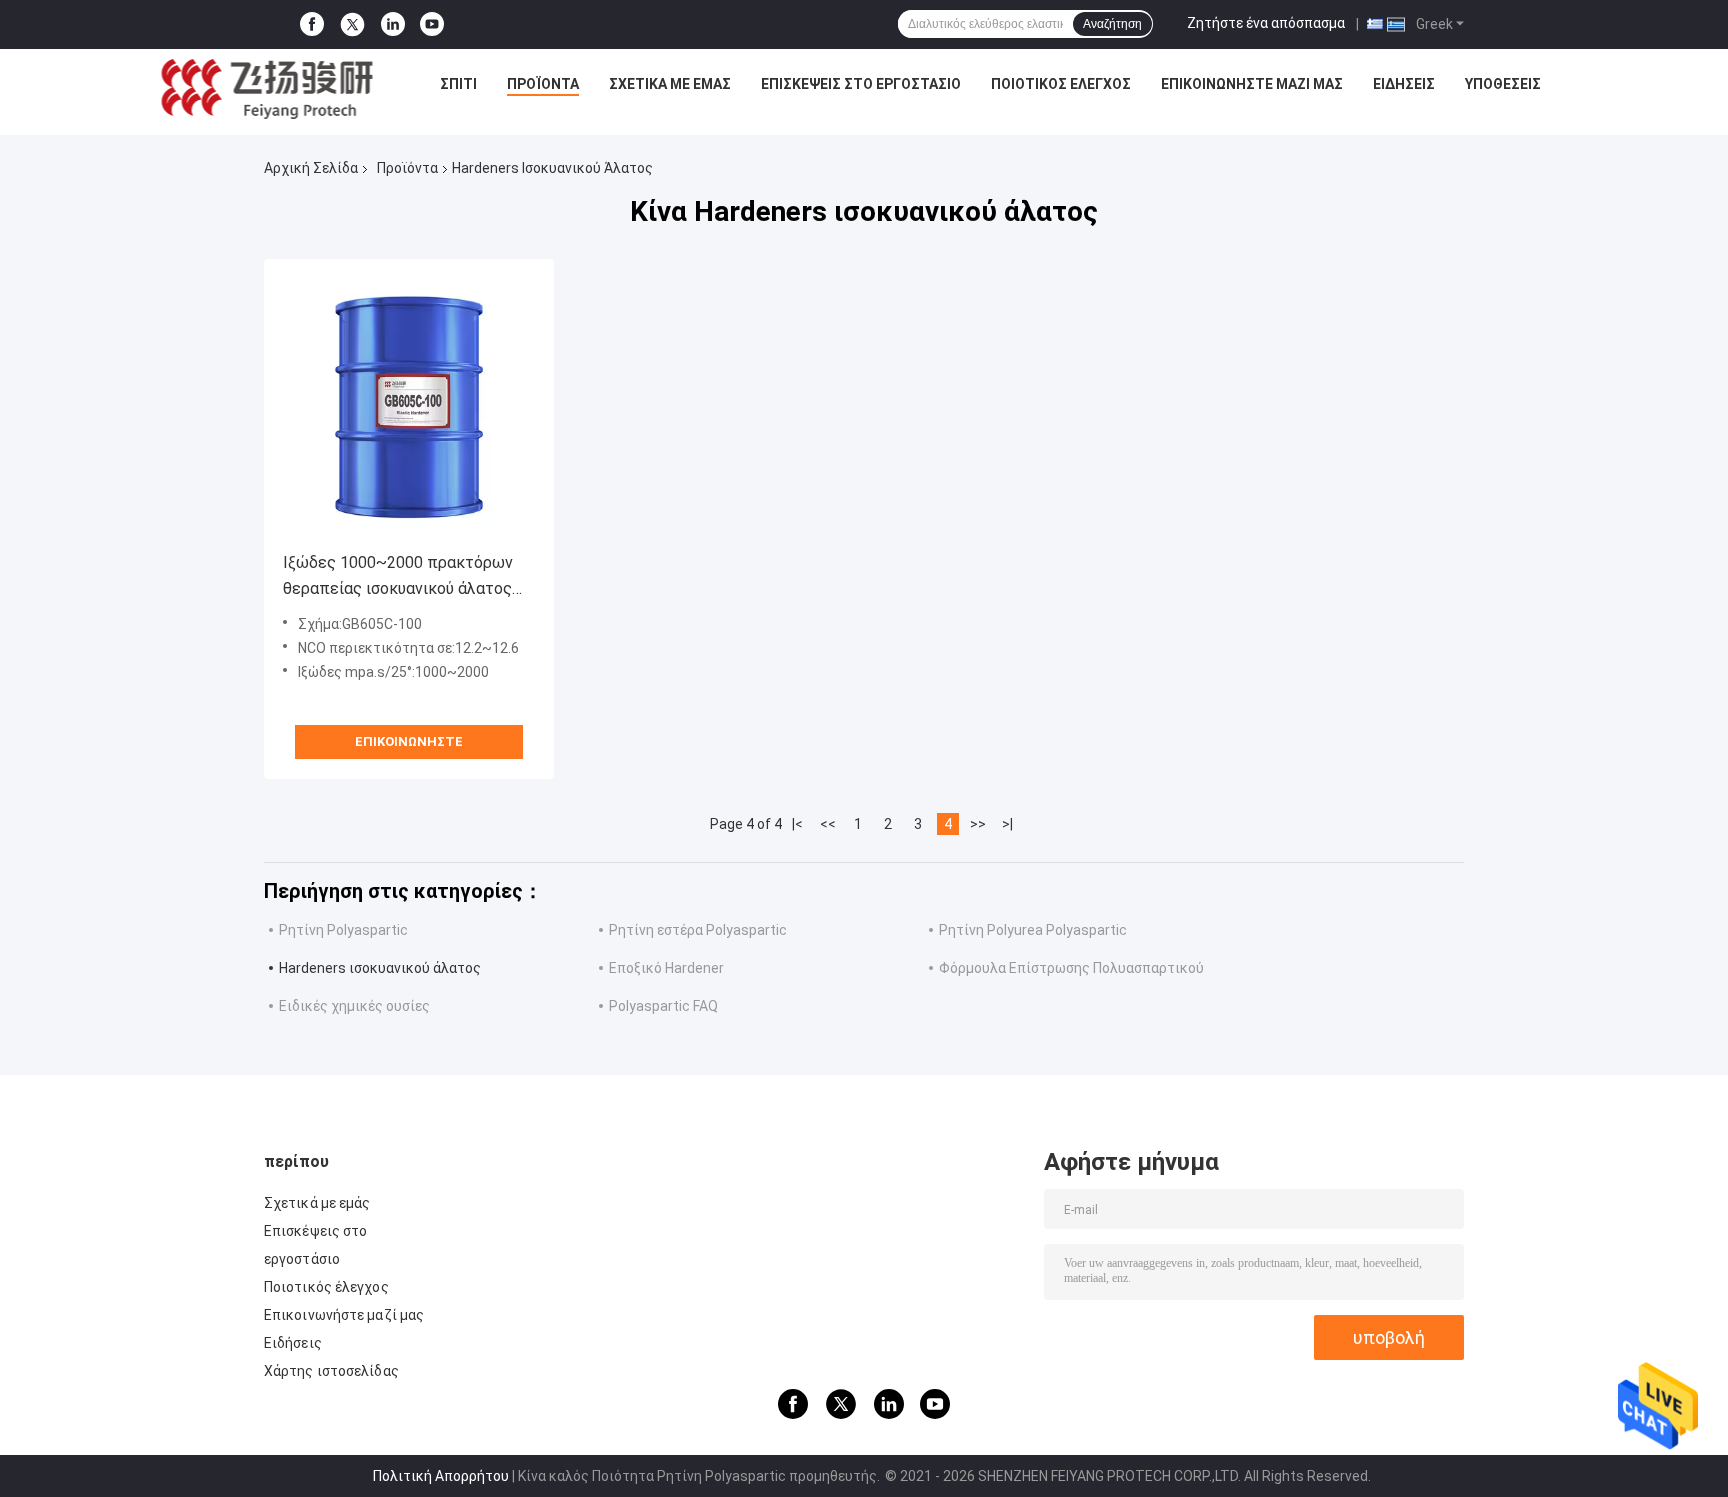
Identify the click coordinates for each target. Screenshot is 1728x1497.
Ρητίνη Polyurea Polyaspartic (1033, 930)
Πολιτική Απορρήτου (441, 1476)
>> (978, 824)
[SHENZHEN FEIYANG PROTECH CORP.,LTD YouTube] (432, 24)
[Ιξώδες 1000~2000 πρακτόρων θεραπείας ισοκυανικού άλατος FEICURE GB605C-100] (409, 404)
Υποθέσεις (1503, 84)
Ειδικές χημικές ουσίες (354, 1006)
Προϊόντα (543, 84)
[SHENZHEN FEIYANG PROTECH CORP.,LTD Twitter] (352, 25)
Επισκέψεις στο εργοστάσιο (861, 84)
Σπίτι (458, 84)
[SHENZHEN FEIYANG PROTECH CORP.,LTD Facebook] (312, 24)
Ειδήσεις (1404, 84)
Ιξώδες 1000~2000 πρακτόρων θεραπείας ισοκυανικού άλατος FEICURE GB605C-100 (398, 577)
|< (797, 824)
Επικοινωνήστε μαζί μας (1252, 84)
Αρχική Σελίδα (311, 168)
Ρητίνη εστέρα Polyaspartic (698, 930)
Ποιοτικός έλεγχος (1061, 84)
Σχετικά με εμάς (670, 84)
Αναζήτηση (1112, 24)
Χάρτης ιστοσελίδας (331, 1371)
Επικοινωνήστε (409, 741)
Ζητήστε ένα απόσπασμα (1266, 23)
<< (828, 824)
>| (1007, 824)
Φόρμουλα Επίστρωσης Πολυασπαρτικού (1071, 968)
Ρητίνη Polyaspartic (343, 930)
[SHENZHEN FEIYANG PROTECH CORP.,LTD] (267, 89)
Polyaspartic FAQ (663, 1006)
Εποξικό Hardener (666, 968)
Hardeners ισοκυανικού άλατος (380, 968)
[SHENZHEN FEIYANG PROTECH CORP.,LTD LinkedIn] (393, 24)
